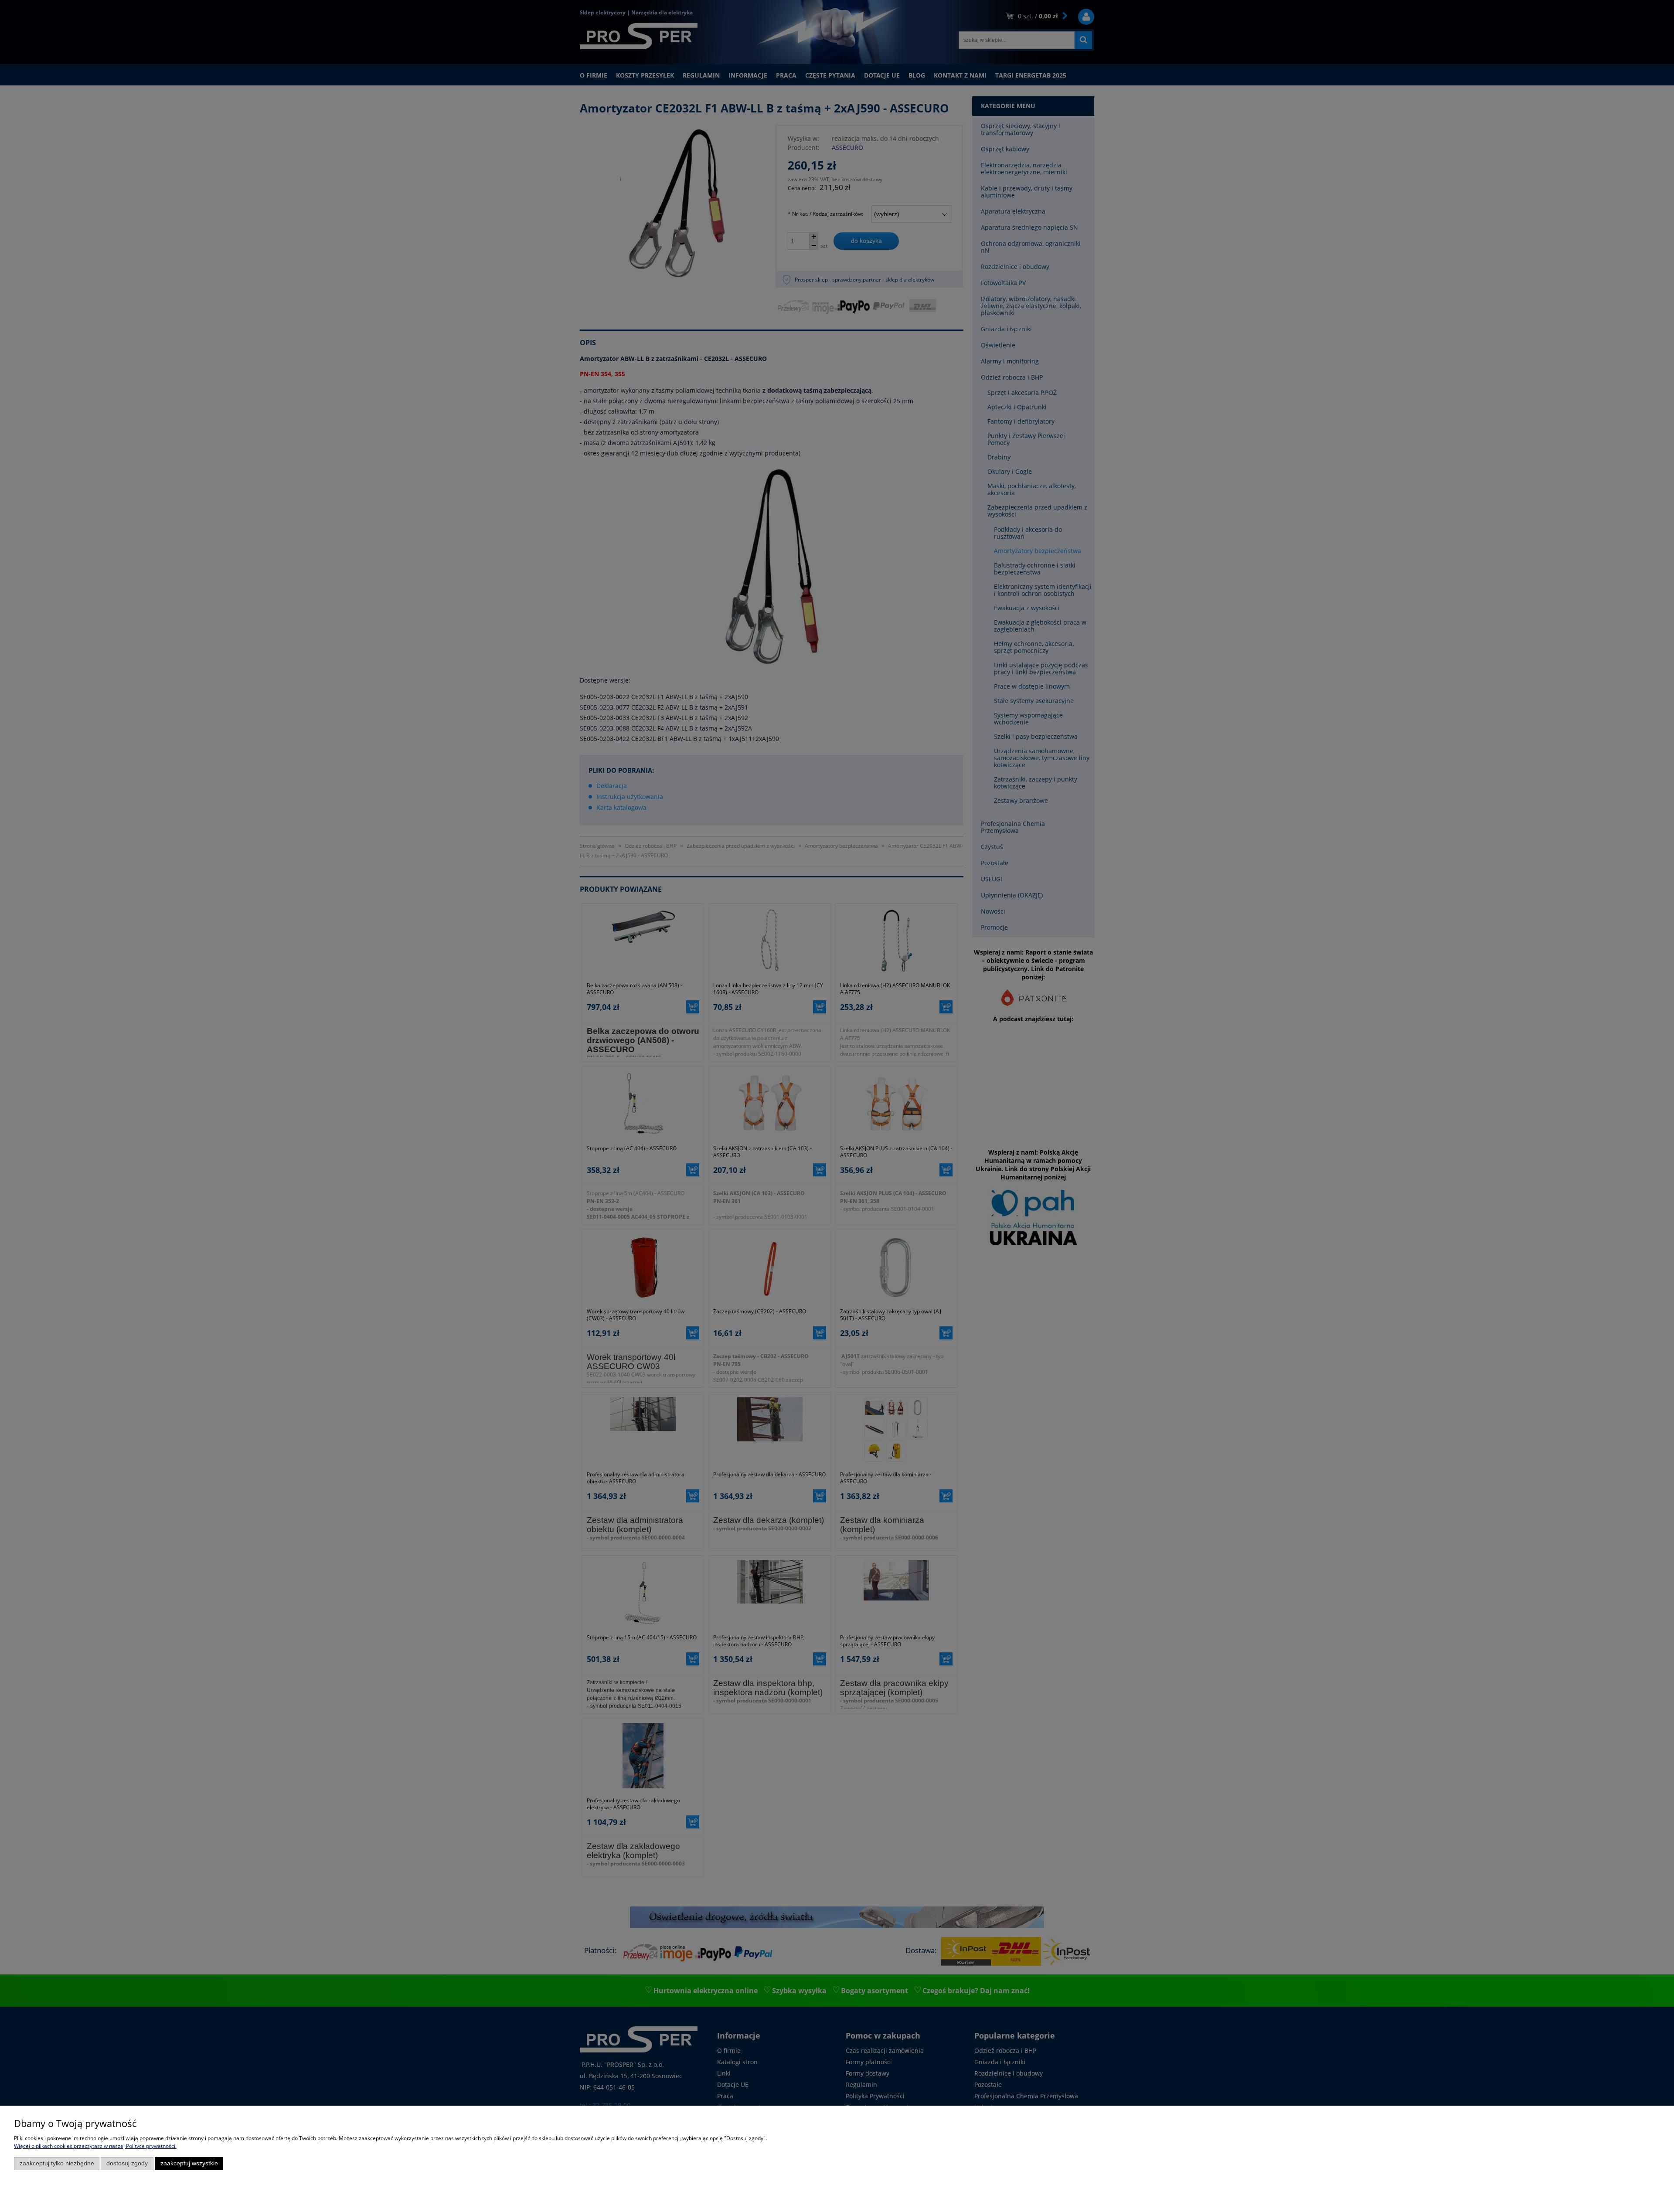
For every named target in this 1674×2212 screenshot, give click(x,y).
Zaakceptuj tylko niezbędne (57, 2163)
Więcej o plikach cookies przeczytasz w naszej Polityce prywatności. (95, 2146)
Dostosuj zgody (127, 2163)
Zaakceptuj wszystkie (189, 2163)
